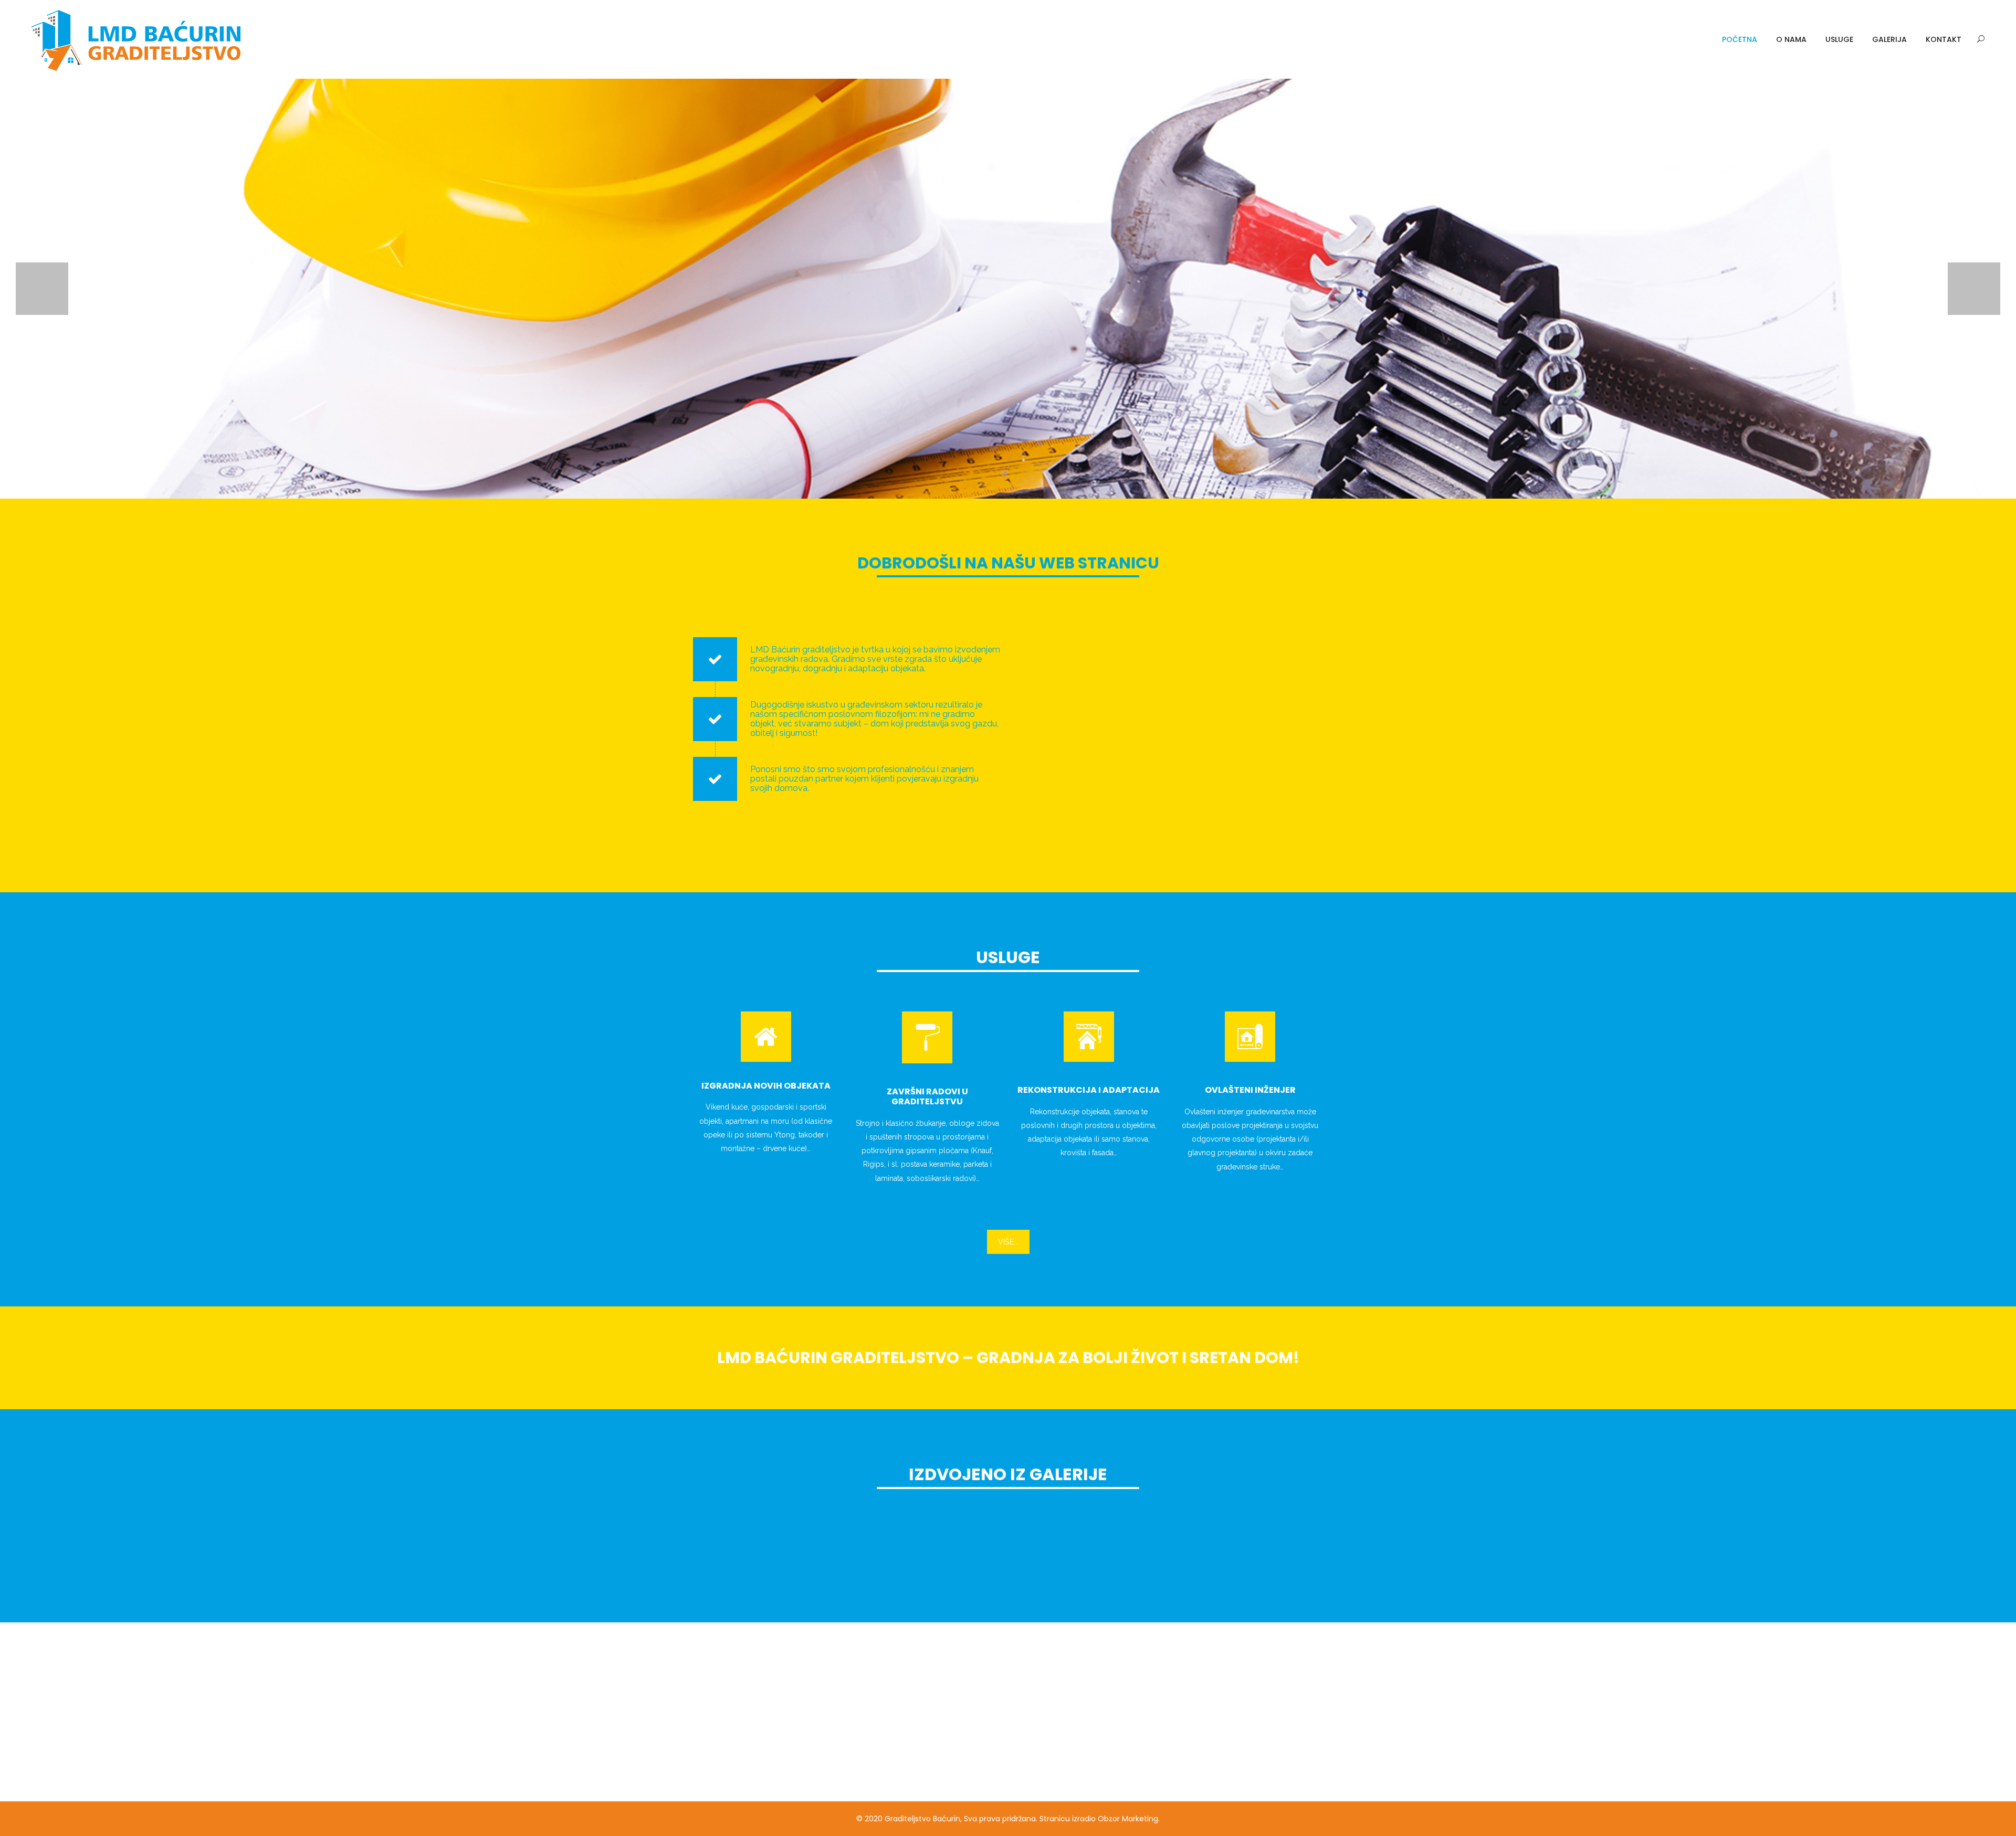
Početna (1740, 39)
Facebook (1194, 1763)
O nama (1791, 39)
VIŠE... (1008, 1242)
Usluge (1839, 39)
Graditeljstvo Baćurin (922, 1819)
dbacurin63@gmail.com (1244, 1738)
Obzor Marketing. (1129, 1819)
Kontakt (1944, 39)
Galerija (1889, 39)
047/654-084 (1214, 1690)
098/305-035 (1220, 1714)
